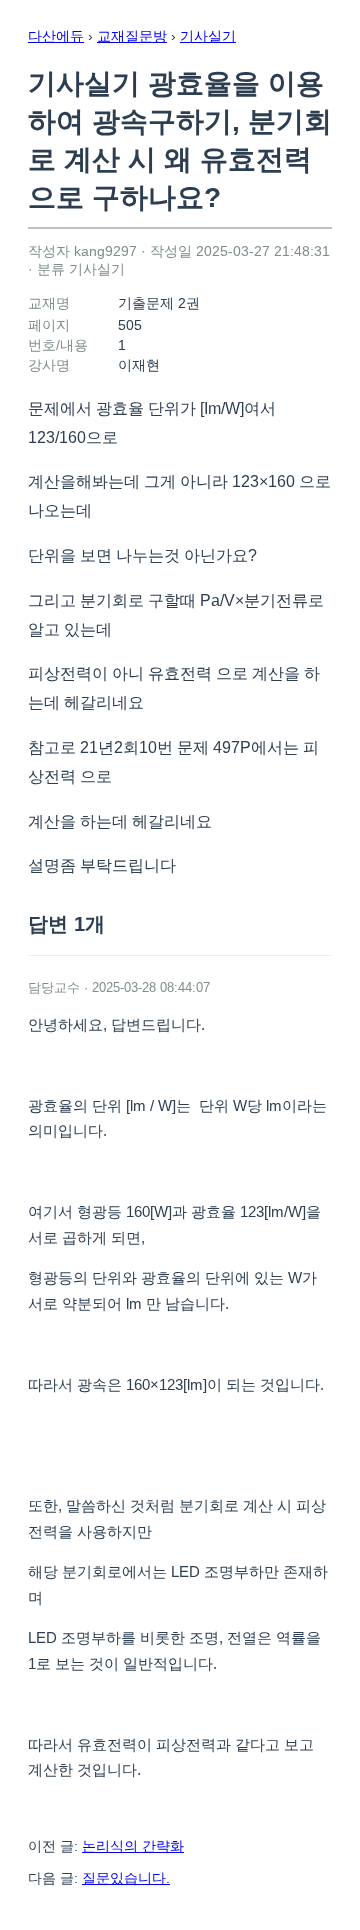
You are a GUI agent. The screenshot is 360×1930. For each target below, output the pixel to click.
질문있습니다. (126, 1878)
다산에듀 (56, 36)
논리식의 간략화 (133, 1846)
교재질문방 (132, 36)
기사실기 (208, 36)
